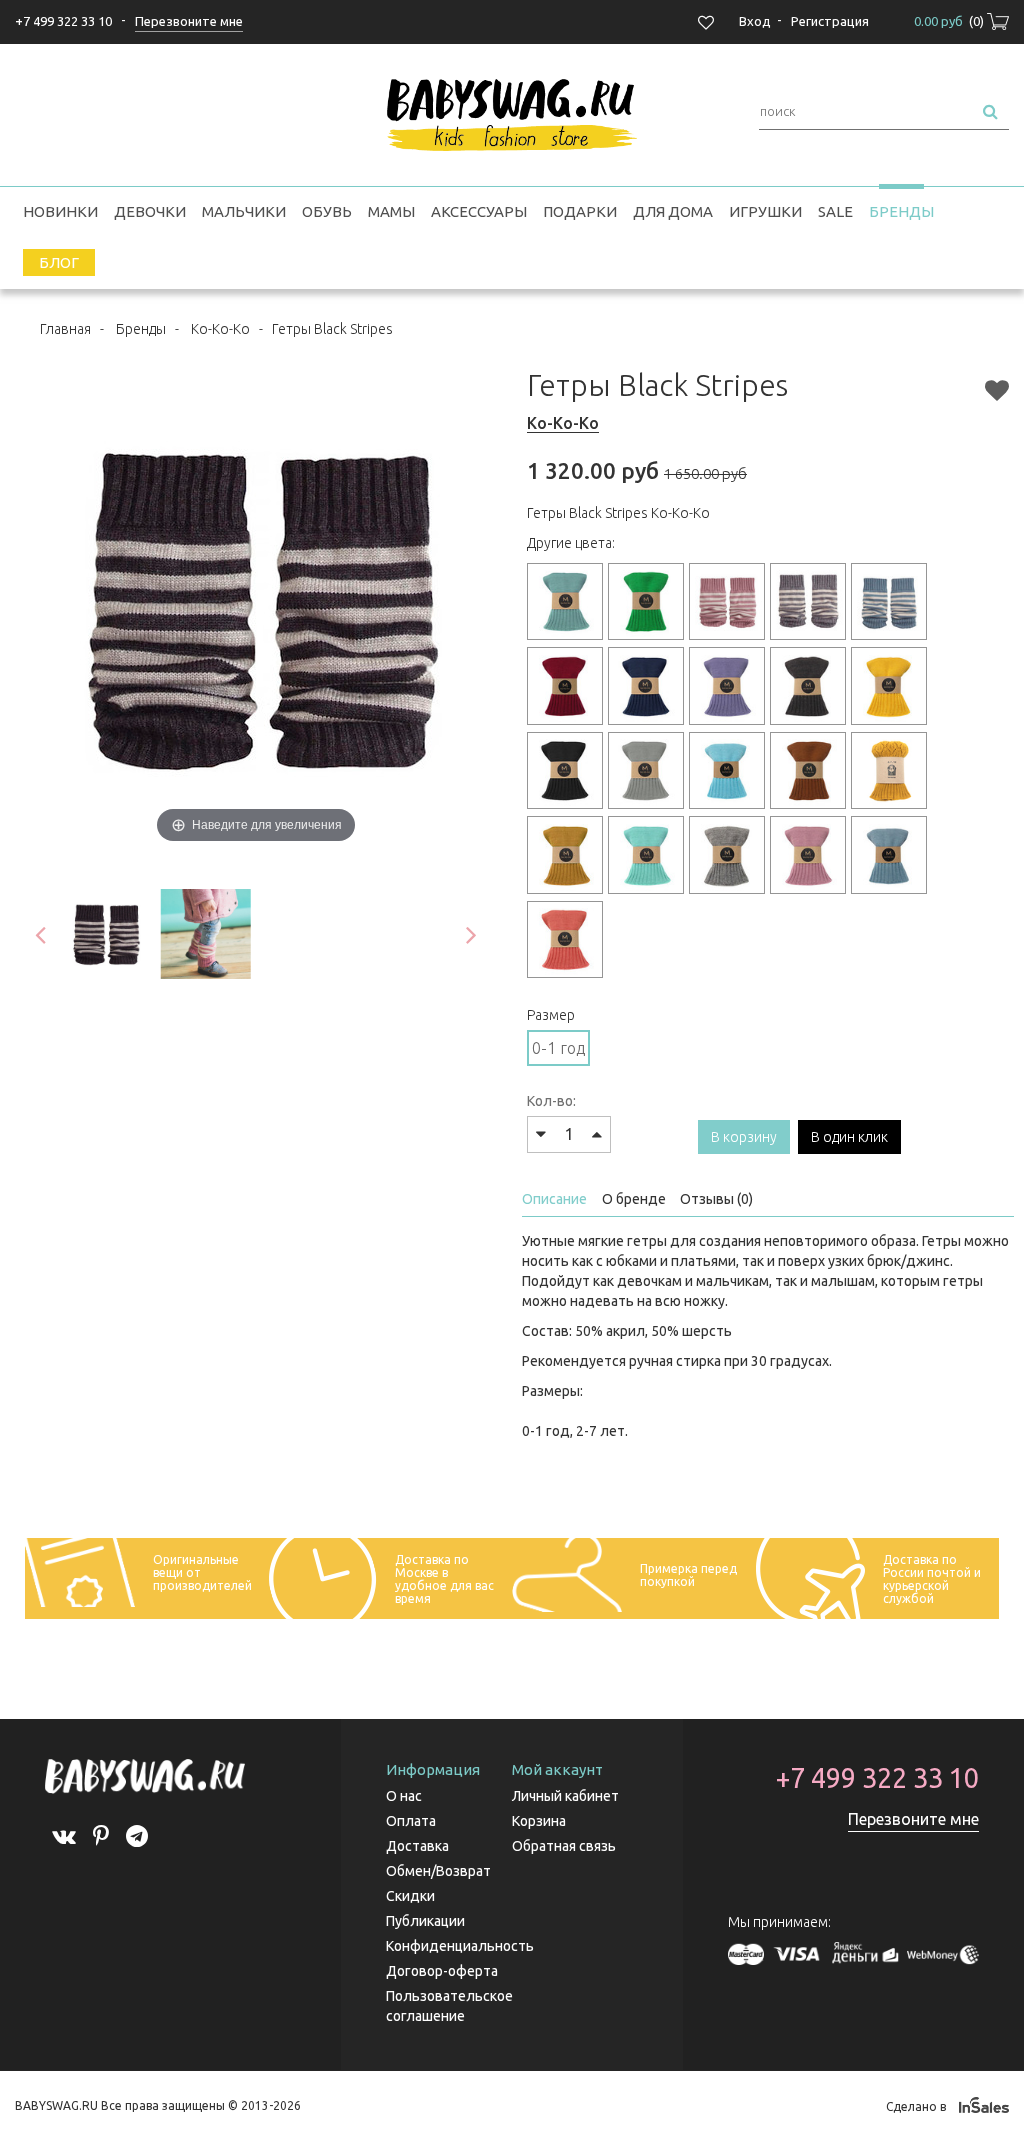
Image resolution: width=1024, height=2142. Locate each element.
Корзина (539, 1821)
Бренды (901, 211)
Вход (755, 21)
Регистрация (830, 21)
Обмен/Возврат (438, 1871)
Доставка (417, 1846)
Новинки (60, 211)
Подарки (580, 211)
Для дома (673, 211)
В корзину (744, 1137)
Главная (65, 329)
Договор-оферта (442, 1971)
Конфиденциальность (460, 1946)
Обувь (327, 211)
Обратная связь (564, 1846)
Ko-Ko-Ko (220, 329)
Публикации (425, 1921)
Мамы (391, 211)
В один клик (849, 1137)
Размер (551, 1015)
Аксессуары (479, 211)
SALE (835, 211)
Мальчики (244, 211)
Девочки (150, 211)
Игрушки (765, 211)
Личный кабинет (565, 1796)
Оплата (411, 1821)
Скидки (410, 1896)
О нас (404, 1796)
